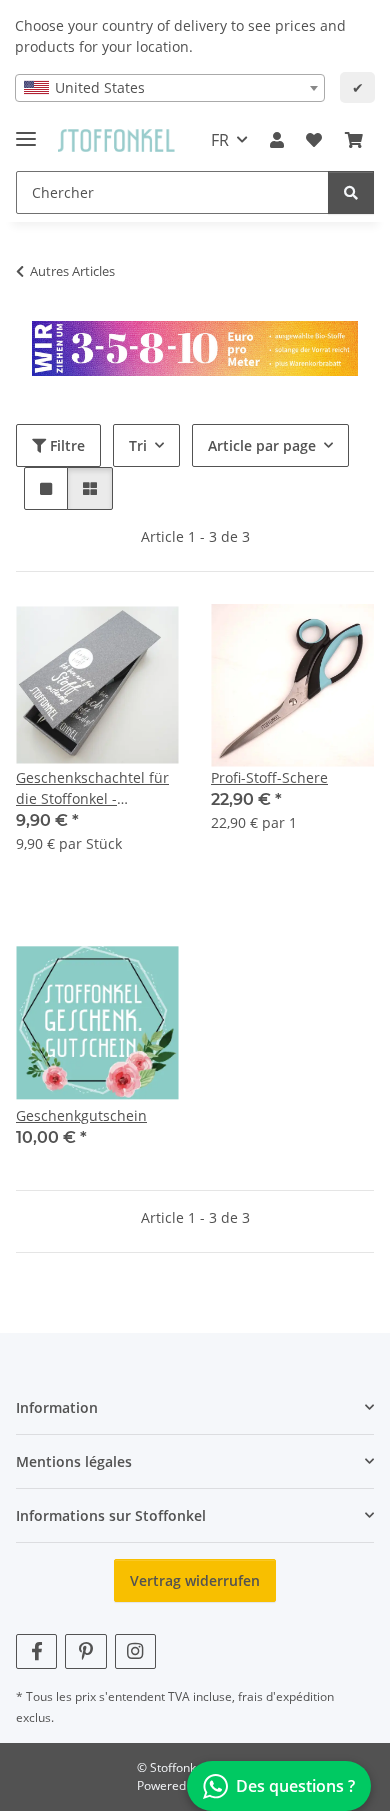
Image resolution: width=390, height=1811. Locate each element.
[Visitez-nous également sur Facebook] (36, 1651)
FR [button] (220, 140)
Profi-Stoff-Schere (269, 777)
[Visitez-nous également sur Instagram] (135, 1651)
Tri (138, 445)
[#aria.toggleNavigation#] (26, 130)
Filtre (65, 445)
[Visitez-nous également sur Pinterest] (85, 1651)
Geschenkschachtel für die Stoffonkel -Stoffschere (92, 788)
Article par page (262, 445)
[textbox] (170, 88)
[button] (277, 140)
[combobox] (170, 88)
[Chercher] (351, 192)
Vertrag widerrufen (195, 1580)
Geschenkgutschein (81, 1115)
